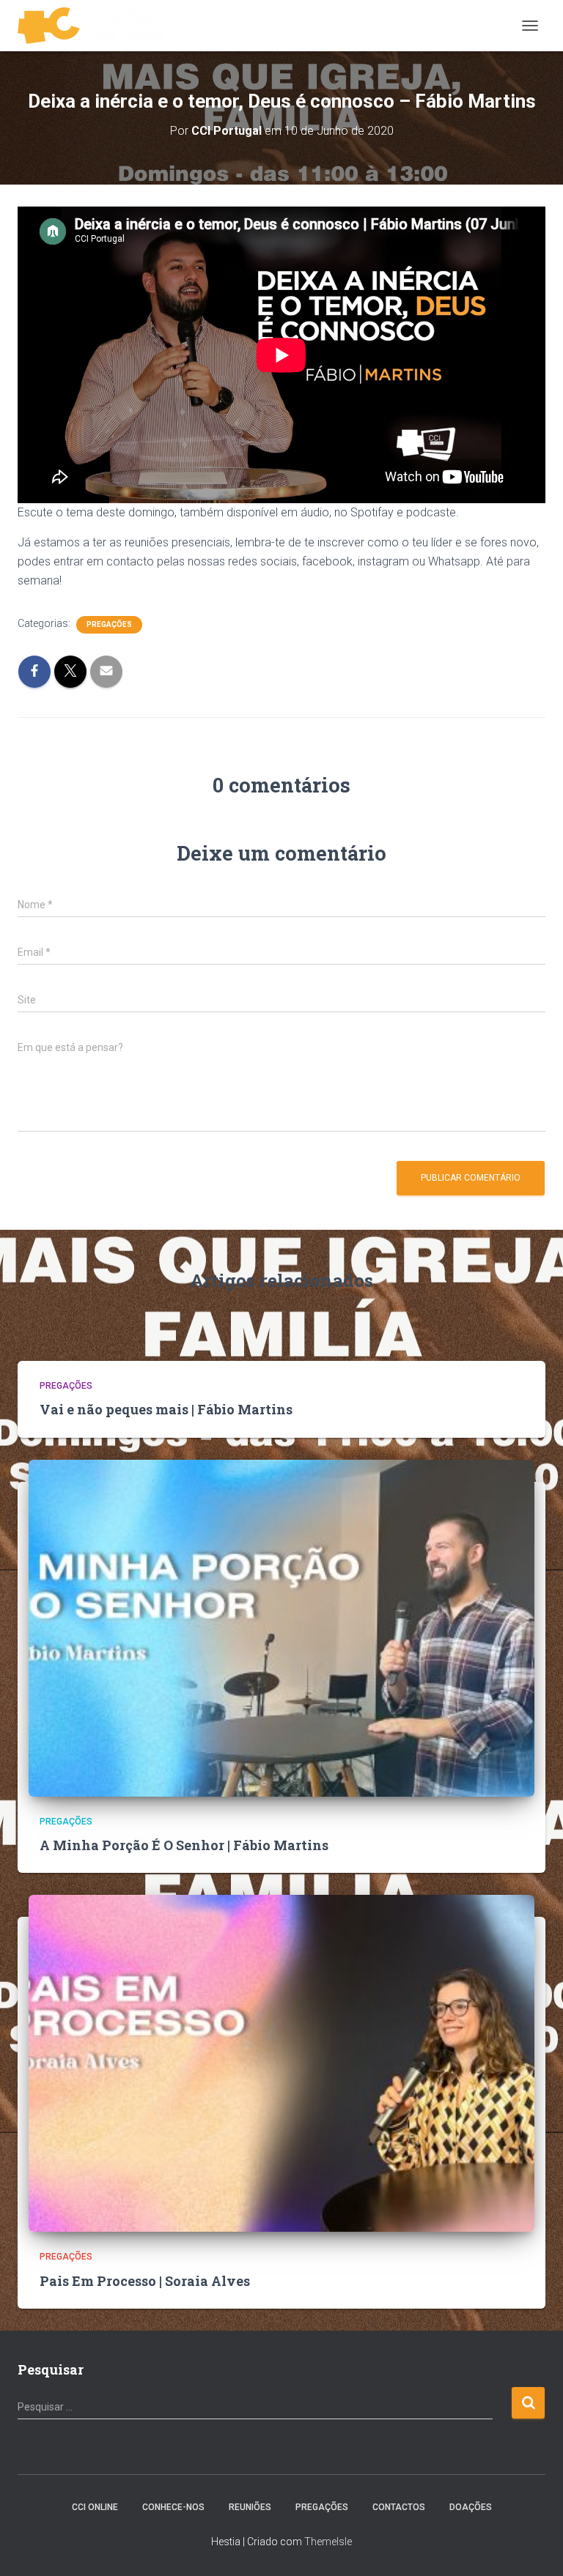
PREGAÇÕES (322, 2507)
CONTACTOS (399, 2507)
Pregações (109, 624)
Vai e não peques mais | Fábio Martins (166, 1409)
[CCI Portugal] (95, 26)
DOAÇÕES (471, 2507)
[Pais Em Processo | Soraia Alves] (281, 2063)
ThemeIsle (328, 2542)
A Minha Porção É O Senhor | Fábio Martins (184, 1845)
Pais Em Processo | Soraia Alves (145, 2281)
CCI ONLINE (95, 2507)
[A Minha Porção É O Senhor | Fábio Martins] (281, 1627)
